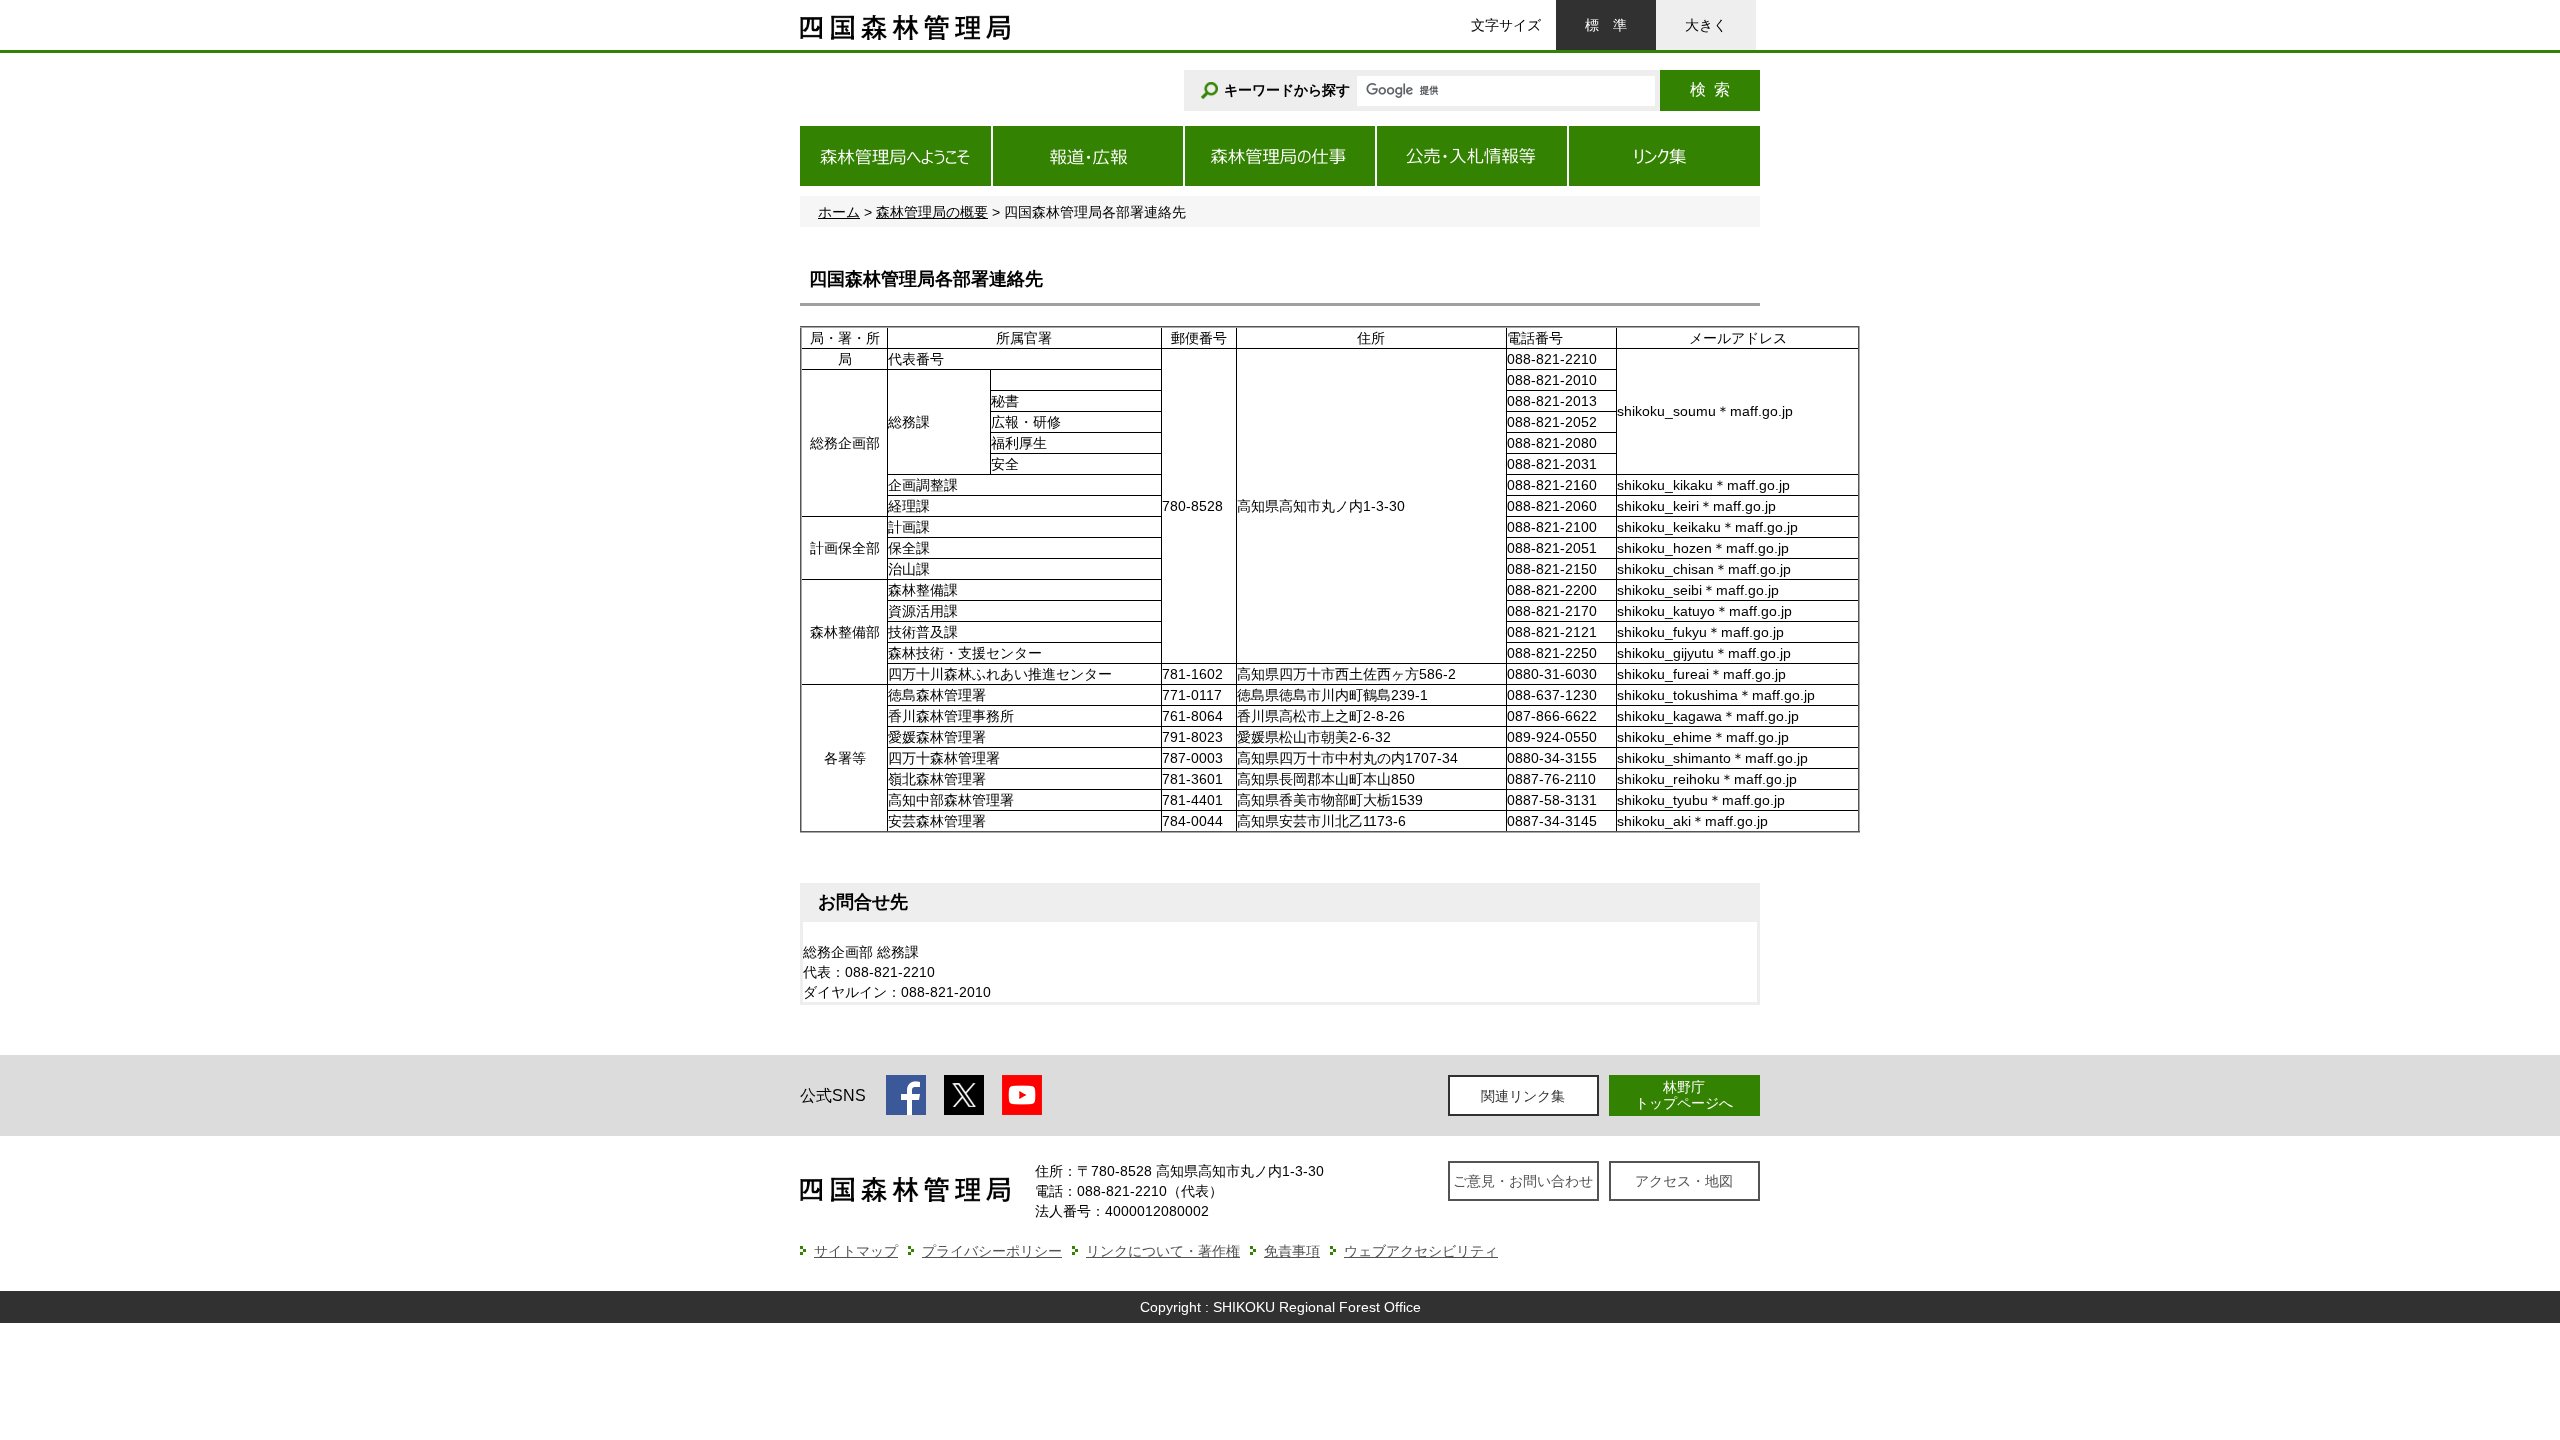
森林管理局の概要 (932, 212)
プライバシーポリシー (992, 1251)
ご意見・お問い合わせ (1523, 1181)
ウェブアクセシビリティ (1421, 1251)
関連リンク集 (1523, 1096)
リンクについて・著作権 (1163, 1251)
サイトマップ (856, 1251)
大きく (1706, 25)
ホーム (839, 212)
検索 (1710, 89)
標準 (1606, 25)
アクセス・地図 (1684, 1181)
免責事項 (1292, 1251)
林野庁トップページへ (1684, 1094)
